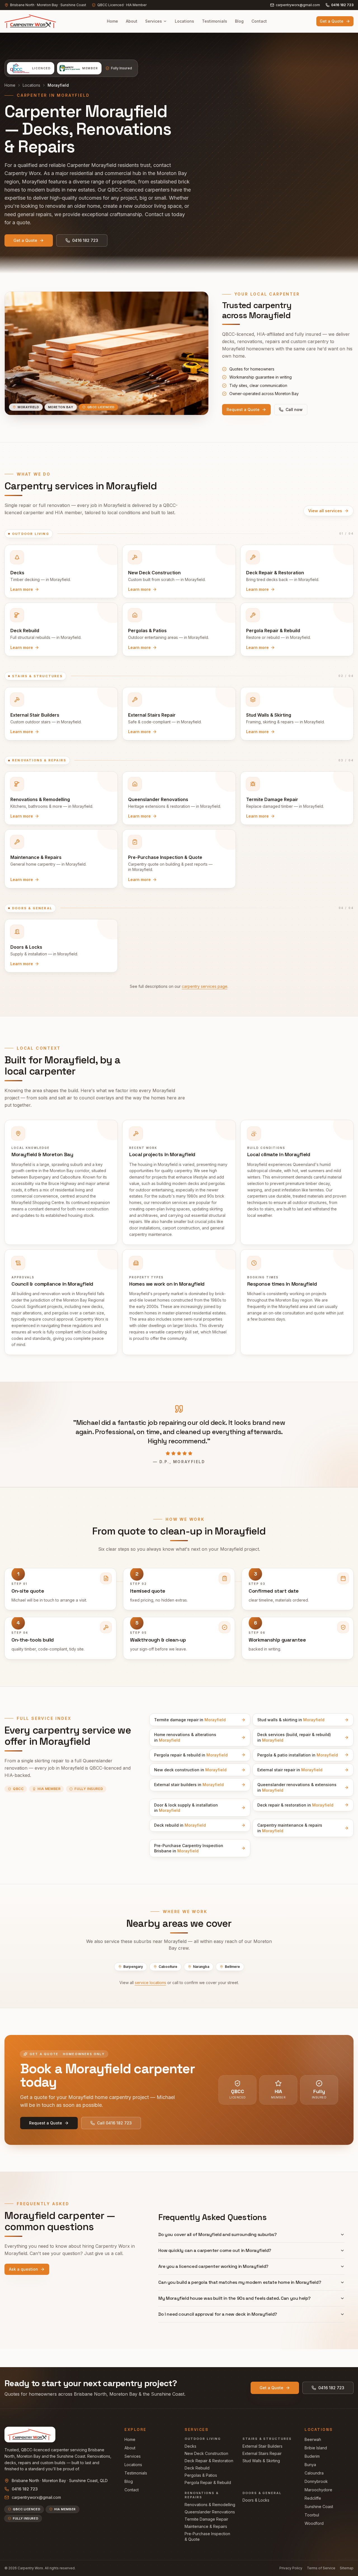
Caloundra (314, 2473)
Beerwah (313, 2439)
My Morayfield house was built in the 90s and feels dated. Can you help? (235, 2298)
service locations (150, 1983)
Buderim (312, 2456)
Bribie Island (316, 2448)
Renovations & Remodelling (210, 2505)
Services (154, 21)
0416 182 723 (342, 5)
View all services (325, 511)
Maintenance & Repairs (206, 2526)
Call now (294, 409)
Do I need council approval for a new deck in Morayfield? (218, 2314)
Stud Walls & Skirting (261, 2461)
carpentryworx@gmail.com (298, 5)
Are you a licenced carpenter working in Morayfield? (213, 2266)
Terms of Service (321, 2568)
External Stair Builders (262, 2446)
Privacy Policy (291, 2568)
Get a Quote (332, 21)
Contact (259, 21)
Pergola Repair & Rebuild (208, 2482)
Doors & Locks (256, 2500)
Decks (190, 2446)
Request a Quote (243, 409)
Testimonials (215, 21)
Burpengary (133, 1967)
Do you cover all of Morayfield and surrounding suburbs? (217, 2234)
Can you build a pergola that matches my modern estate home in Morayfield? (240, 2282)
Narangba (201, 1967)
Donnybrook (316, 2481)
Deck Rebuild (197, 2468)
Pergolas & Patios (201, 2475)
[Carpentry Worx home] (31, 21)
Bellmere (232, 1967)
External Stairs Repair (262, 2453)
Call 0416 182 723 (114, 2123)
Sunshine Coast (319, 2507)
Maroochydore (318, 2490)
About (132, 21)
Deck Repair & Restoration (209, 2461)
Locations (184, 21)
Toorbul (312, 2515)
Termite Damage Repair (206, 2519)
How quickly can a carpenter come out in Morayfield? (215, 2250)
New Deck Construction (206, 2453)
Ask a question (23, 2269)
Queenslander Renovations (210, 2512)
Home (112, 21)
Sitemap (347, 2568)
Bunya (310, 2465)
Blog (239, 21)
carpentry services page (205, 986)
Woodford (314, 2523)
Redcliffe (313, 2498)
